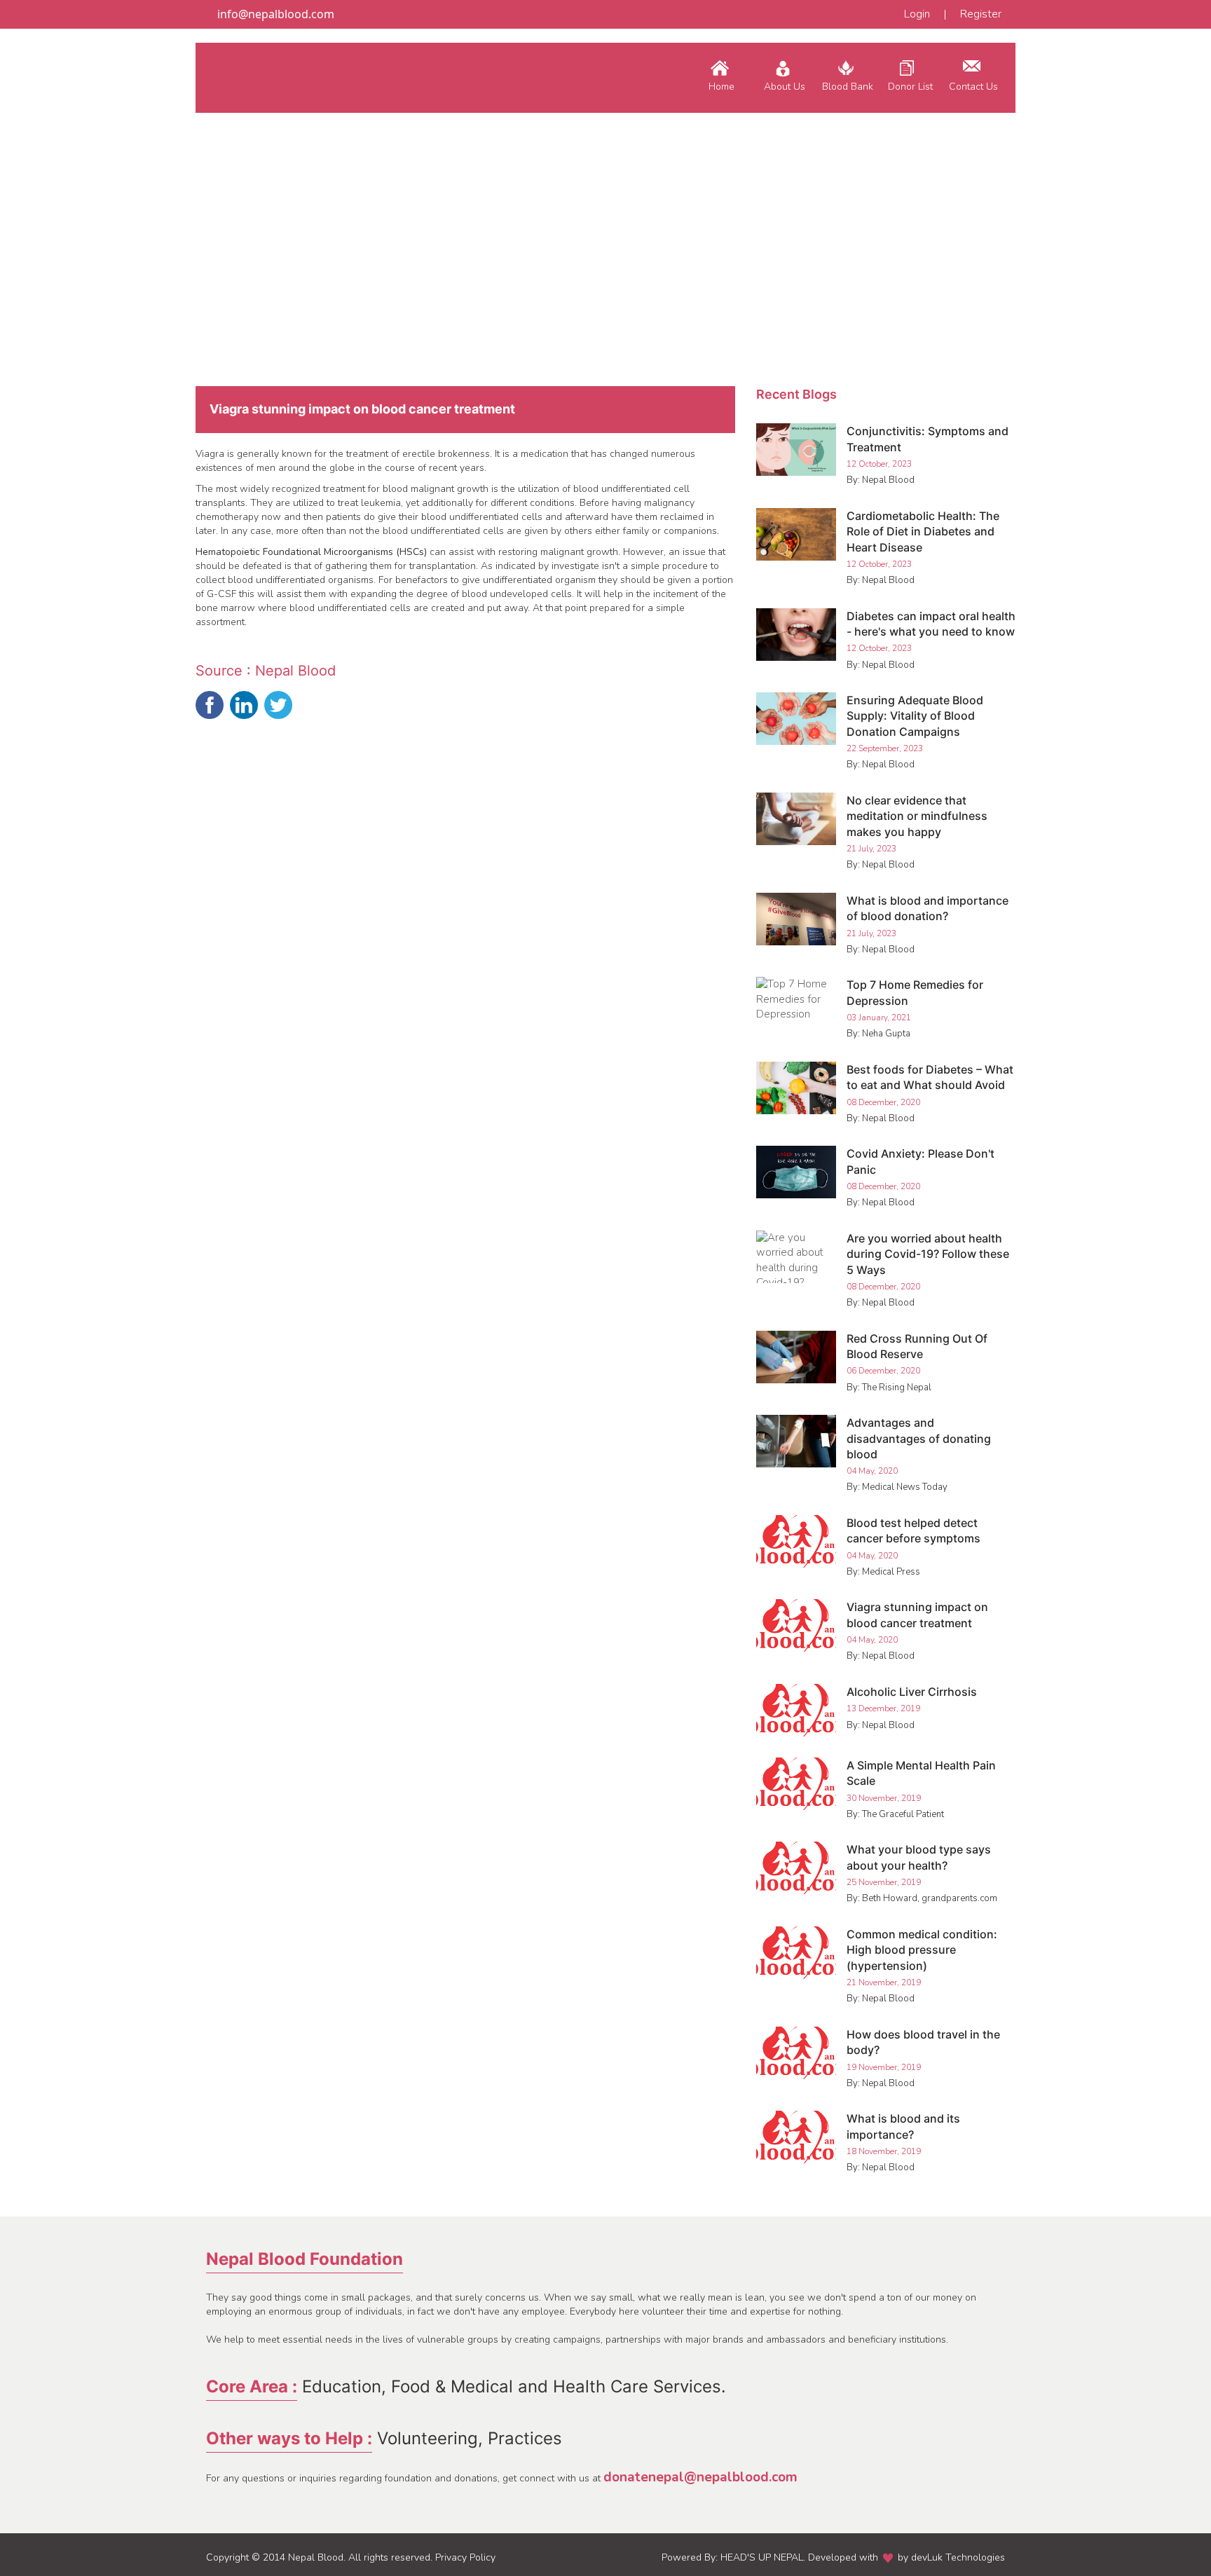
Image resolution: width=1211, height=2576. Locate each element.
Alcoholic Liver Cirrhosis (912, 1692)
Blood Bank (848, 87)
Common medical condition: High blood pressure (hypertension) (922, 1950)
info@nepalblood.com (274, 14)
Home (721, 87)
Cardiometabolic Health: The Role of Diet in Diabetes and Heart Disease (923, 532)
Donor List (910, 87)
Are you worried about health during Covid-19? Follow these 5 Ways (928, 1254)
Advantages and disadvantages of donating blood (919, 1438)
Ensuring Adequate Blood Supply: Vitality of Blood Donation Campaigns (915, 716)
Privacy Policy (465, 2557)
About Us (785, 87)
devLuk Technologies (958, 2557)
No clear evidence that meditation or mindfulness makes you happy (917, 816)
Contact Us (973, 87)
